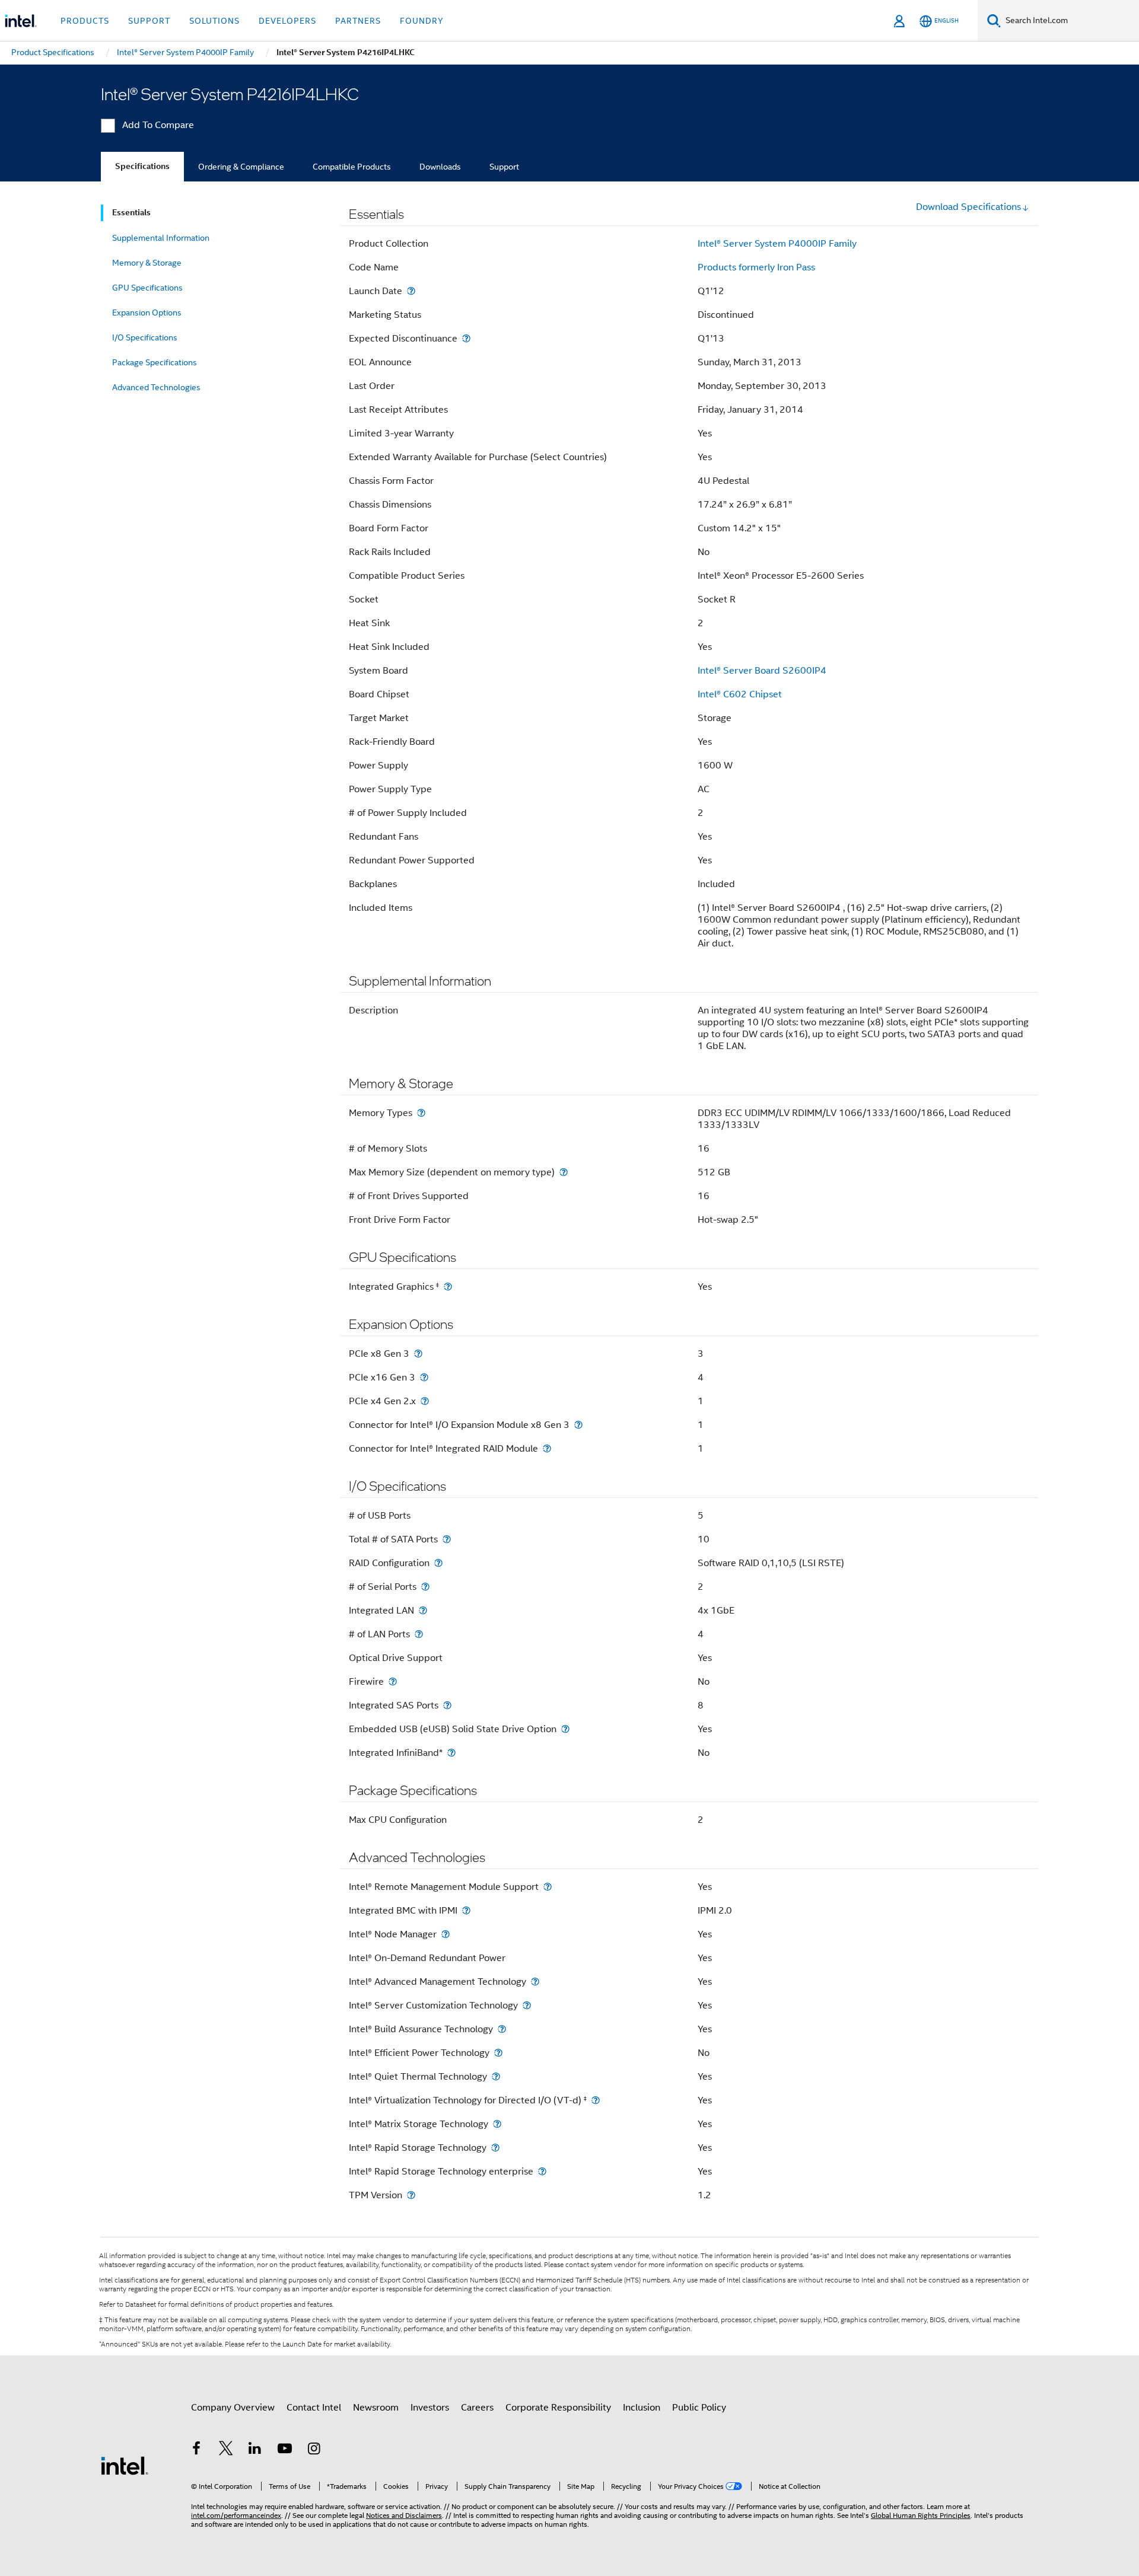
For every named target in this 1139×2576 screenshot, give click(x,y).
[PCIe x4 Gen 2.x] (425, 1401)
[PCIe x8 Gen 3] (418, 1354)
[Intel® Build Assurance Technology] (502, 2029)
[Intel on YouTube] (285, 2450)
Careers (477, 2408)
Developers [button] (287, 21)
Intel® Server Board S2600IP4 (762, 671)
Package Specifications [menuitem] (155, 362)
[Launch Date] (411, 291)
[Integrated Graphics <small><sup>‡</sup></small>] (448, 1287)
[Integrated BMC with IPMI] (466, 1910)
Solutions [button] (214, 21)
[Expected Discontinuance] (466, 338)
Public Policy (699, 2408)
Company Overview (233, 2408)
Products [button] (85, 21)
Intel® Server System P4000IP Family (777, 244)
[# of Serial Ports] (425, 1587)
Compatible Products (352, 167)
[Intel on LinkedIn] (255, 2450)
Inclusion (642, 2408)
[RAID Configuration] (438, 1563)
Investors (430, 2408)
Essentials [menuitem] (131, 213)
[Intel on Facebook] (196, 2450)
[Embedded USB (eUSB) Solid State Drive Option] (565, 1729)
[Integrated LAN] (423, 1610)
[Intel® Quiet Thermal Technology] (496, 2076)
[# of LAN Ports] (419, 1634)
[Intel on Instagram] (314, 2450)
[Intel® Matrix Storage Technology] (497, 2124)
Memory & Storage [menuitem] (147, 263)
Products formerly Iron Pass (756, 267)
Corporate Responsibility (558, 2408)
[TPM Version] (411, 2195)
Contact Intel (314, 2408)
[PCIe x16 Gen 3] (424, 1377)
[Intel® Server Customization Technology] (527, 2005)
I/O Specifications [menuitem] (145, 337)
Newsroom (376, 2408)
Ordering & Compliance (241, 167)
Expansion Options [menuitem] (147, 313)
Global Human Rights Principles (921, 2515)
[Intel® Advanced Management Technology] (535, 1982)
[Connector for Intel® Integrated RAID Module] (547, 1448)
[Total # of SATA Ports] (447, 1539)
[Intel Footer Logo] (125, 2465)
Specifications (142, 166)
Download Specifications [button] (968, 207)
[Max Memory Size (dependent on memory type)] (564, 1172)
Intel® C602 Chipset (740, 694)
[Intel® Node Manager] (446, 1934)
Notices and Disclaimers (404, 2515)
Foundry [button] (422, 21)
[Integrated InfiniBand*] (451, 1753)
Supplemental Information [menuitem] (161, 238)
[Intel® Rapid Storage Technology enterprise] (542, 2171)
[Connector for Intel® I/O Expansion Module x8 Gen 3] (578, 1425)
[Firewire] (393, 1681)
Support (504, 167)
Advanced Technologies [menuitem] (156, 387)
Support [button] (149, 21)
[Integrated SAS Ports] (447, 1705)
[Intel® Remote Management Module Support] (548, 1887)
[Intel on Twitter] (226, 2450)
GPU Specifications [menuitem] (147, 288)
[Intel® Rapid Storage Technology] (495, 2148)
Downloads (440, 167)
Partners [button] (358, 21)
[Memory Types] (421, 1113)
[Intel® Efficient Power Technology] (498, 2053)
